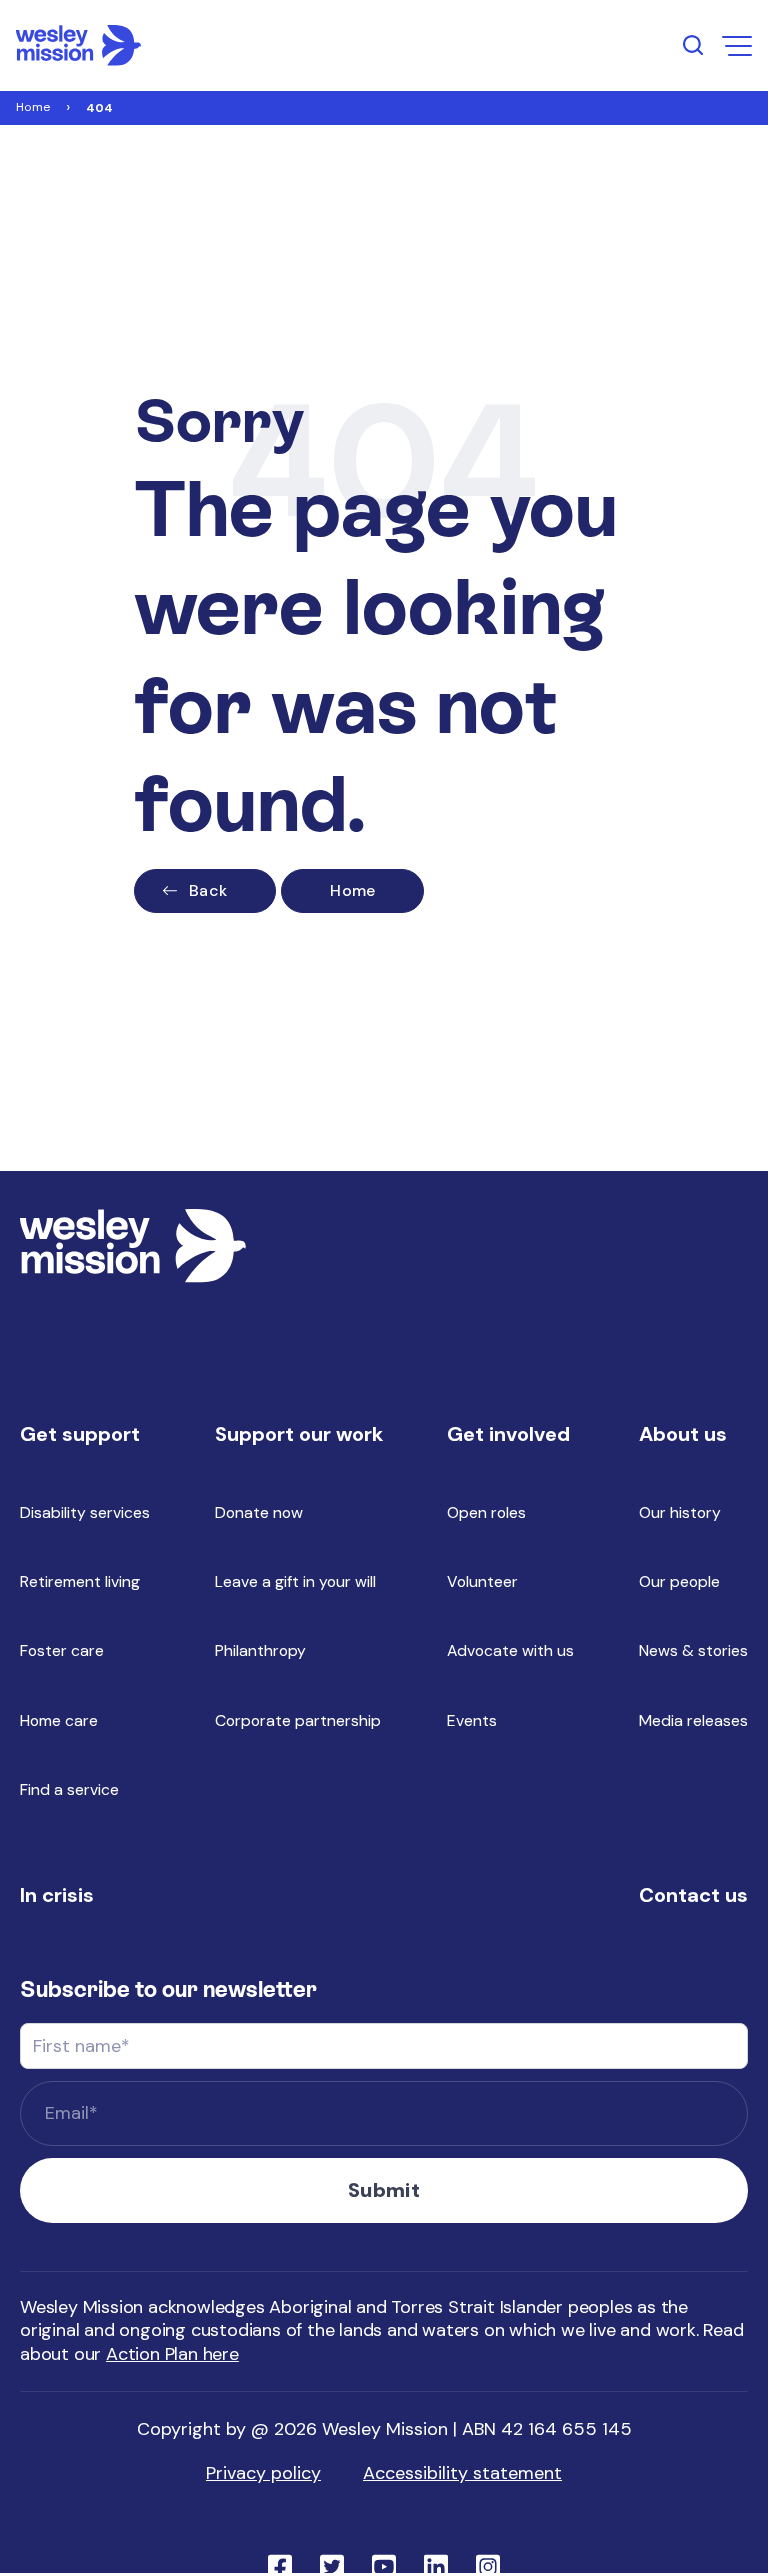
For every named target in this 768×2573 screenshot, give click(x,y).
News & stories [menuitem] (693, 1650)
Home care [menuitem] (59, 1720)
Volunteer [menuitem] (482, 1581)
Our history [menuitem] (680, 1512)
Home (33, 107)
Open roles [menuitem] (486, 1512)
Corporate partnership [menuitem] (298, 1720)
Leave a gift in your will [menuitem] (295, 1581)
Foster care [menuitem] (62, 1650)
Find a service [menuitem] (69, 1789)
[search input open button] (693, 45)
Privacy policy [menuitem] (263, 2473)
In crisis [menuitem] (57, 1895)
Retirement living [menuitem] (80, 1581)
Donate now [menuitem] (259, 1512)
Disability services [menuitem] (85, 1512)
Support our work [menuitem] (299, 1434)
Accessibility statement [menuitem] (462, 2473)
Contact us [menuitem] (693, 1895)
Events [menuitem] (472, 1720)
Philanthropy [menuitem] (260, 1650)
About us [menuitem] (683, 1434)
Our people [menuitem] (679, 1581)
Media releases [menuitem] (693, 1720)
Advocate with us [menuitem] (510, 1650)
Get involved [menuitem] (508, 1434)
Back (208, 890)
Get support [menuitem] (80, 1434)
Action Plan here (172, 2354)
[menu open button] (737, 46)
